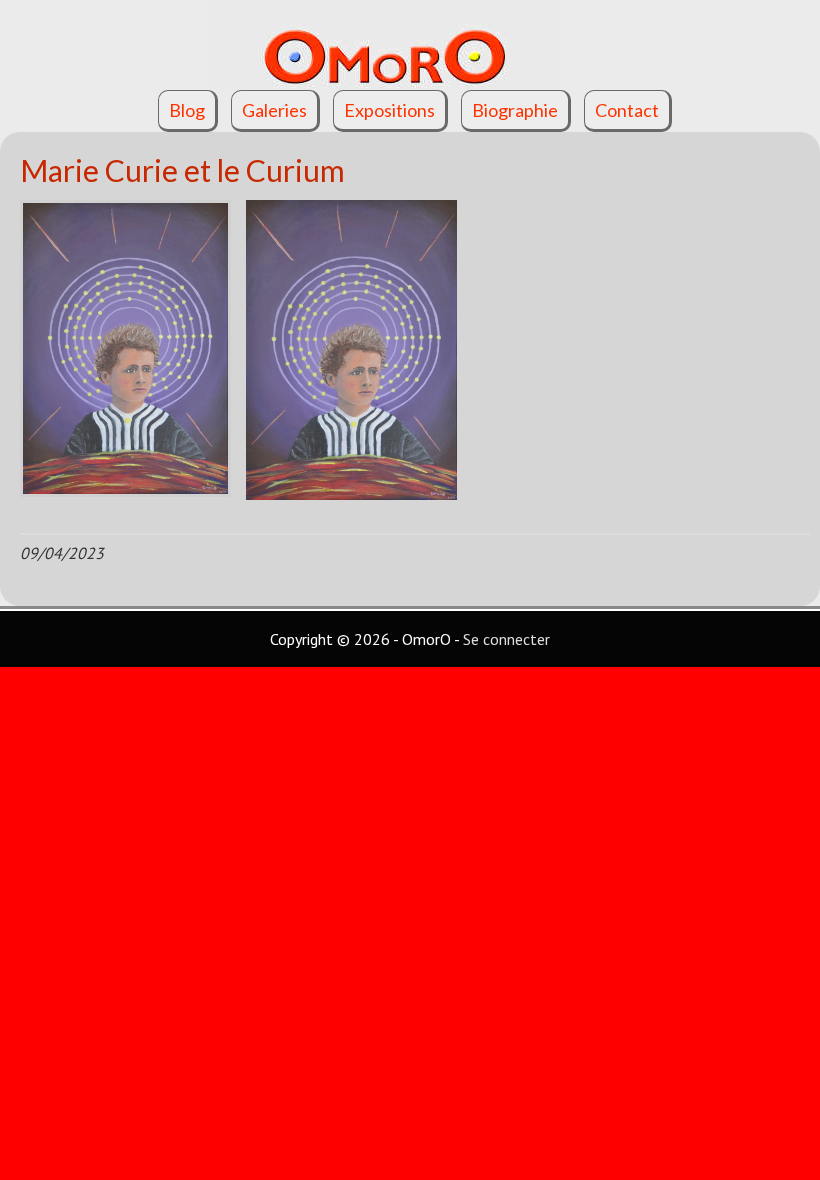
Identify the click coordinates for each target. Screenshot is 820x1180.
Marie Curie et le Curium (182, 170)
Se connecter (506, 639)
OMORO (410, 45)
